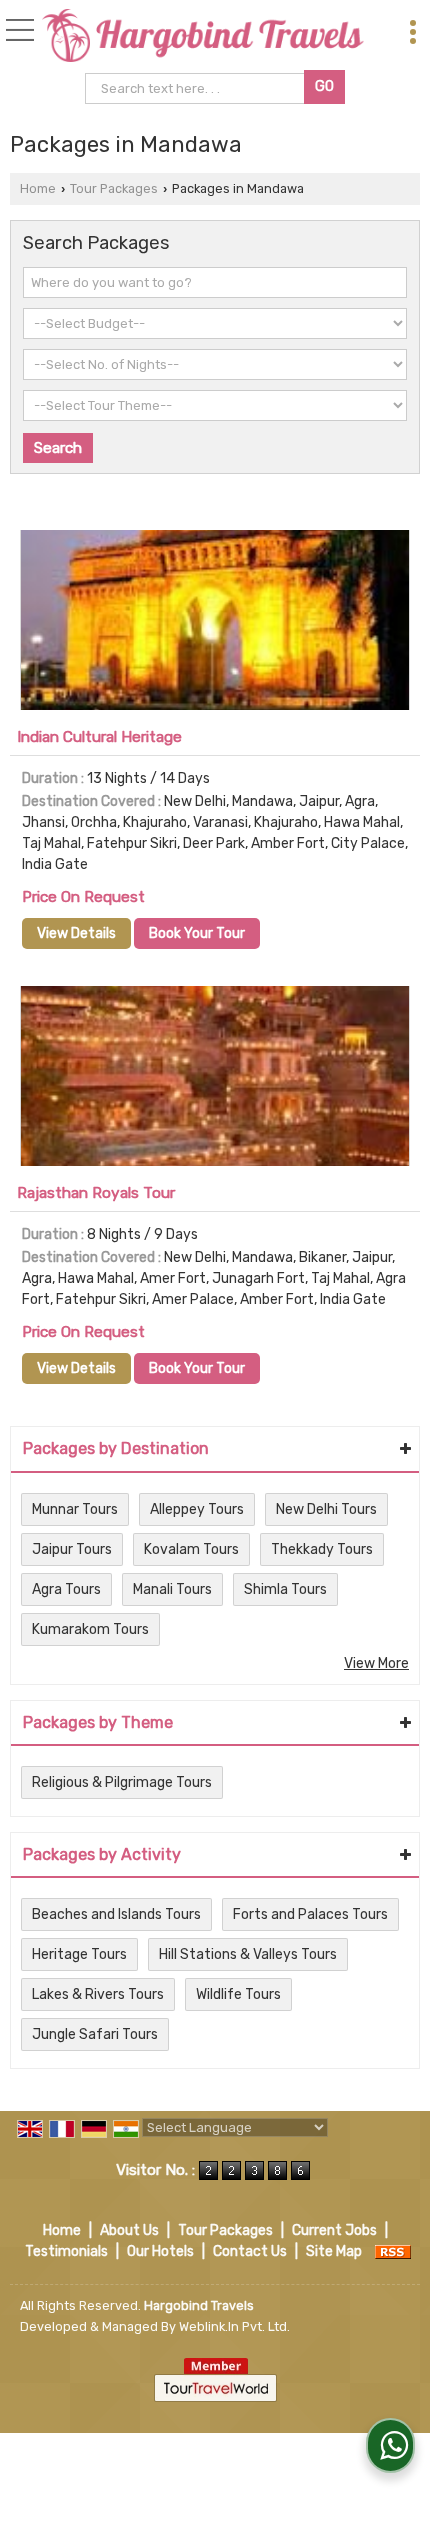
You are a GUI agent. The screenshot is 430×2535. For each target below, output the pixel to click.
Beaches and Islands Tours (116, 1914)
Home (38, 188)
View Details (76, 933)
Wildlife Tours (238, 1994)
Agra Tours (66, 1589)
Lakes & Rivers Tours (98, 1994)
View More (376, 1663)
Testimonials (66, 2251)
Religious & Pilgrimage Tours (122, 1782)
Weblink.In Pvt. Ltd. (234, 2326)
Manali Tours (172, 1589)
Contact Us (250, 2251)
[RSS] (393, 2251)
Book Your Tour (197, 933)
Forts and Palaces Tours (310, 1914)
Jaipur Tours (72, 1549)
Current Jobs (334, 2230)
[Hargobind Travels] (203, 36)
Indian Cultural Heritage (99, 737)
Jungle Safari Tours (95, 2034)
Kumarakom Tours (90, 1629)
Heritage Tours (79, 1954)
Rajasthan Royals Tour (96, 1193)
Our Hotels (160, 2251)
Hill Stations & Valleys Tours (248, 1954)
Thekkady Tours (322, 1549)
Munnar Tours (75, 1509)
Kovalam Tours (191, 1549)
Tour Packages (114, 188)
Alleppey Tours (197, 1509)
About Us (129, 2230)
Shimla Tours (285, 1589)
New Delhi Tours (326, 1509)
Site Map (334, 2251)
